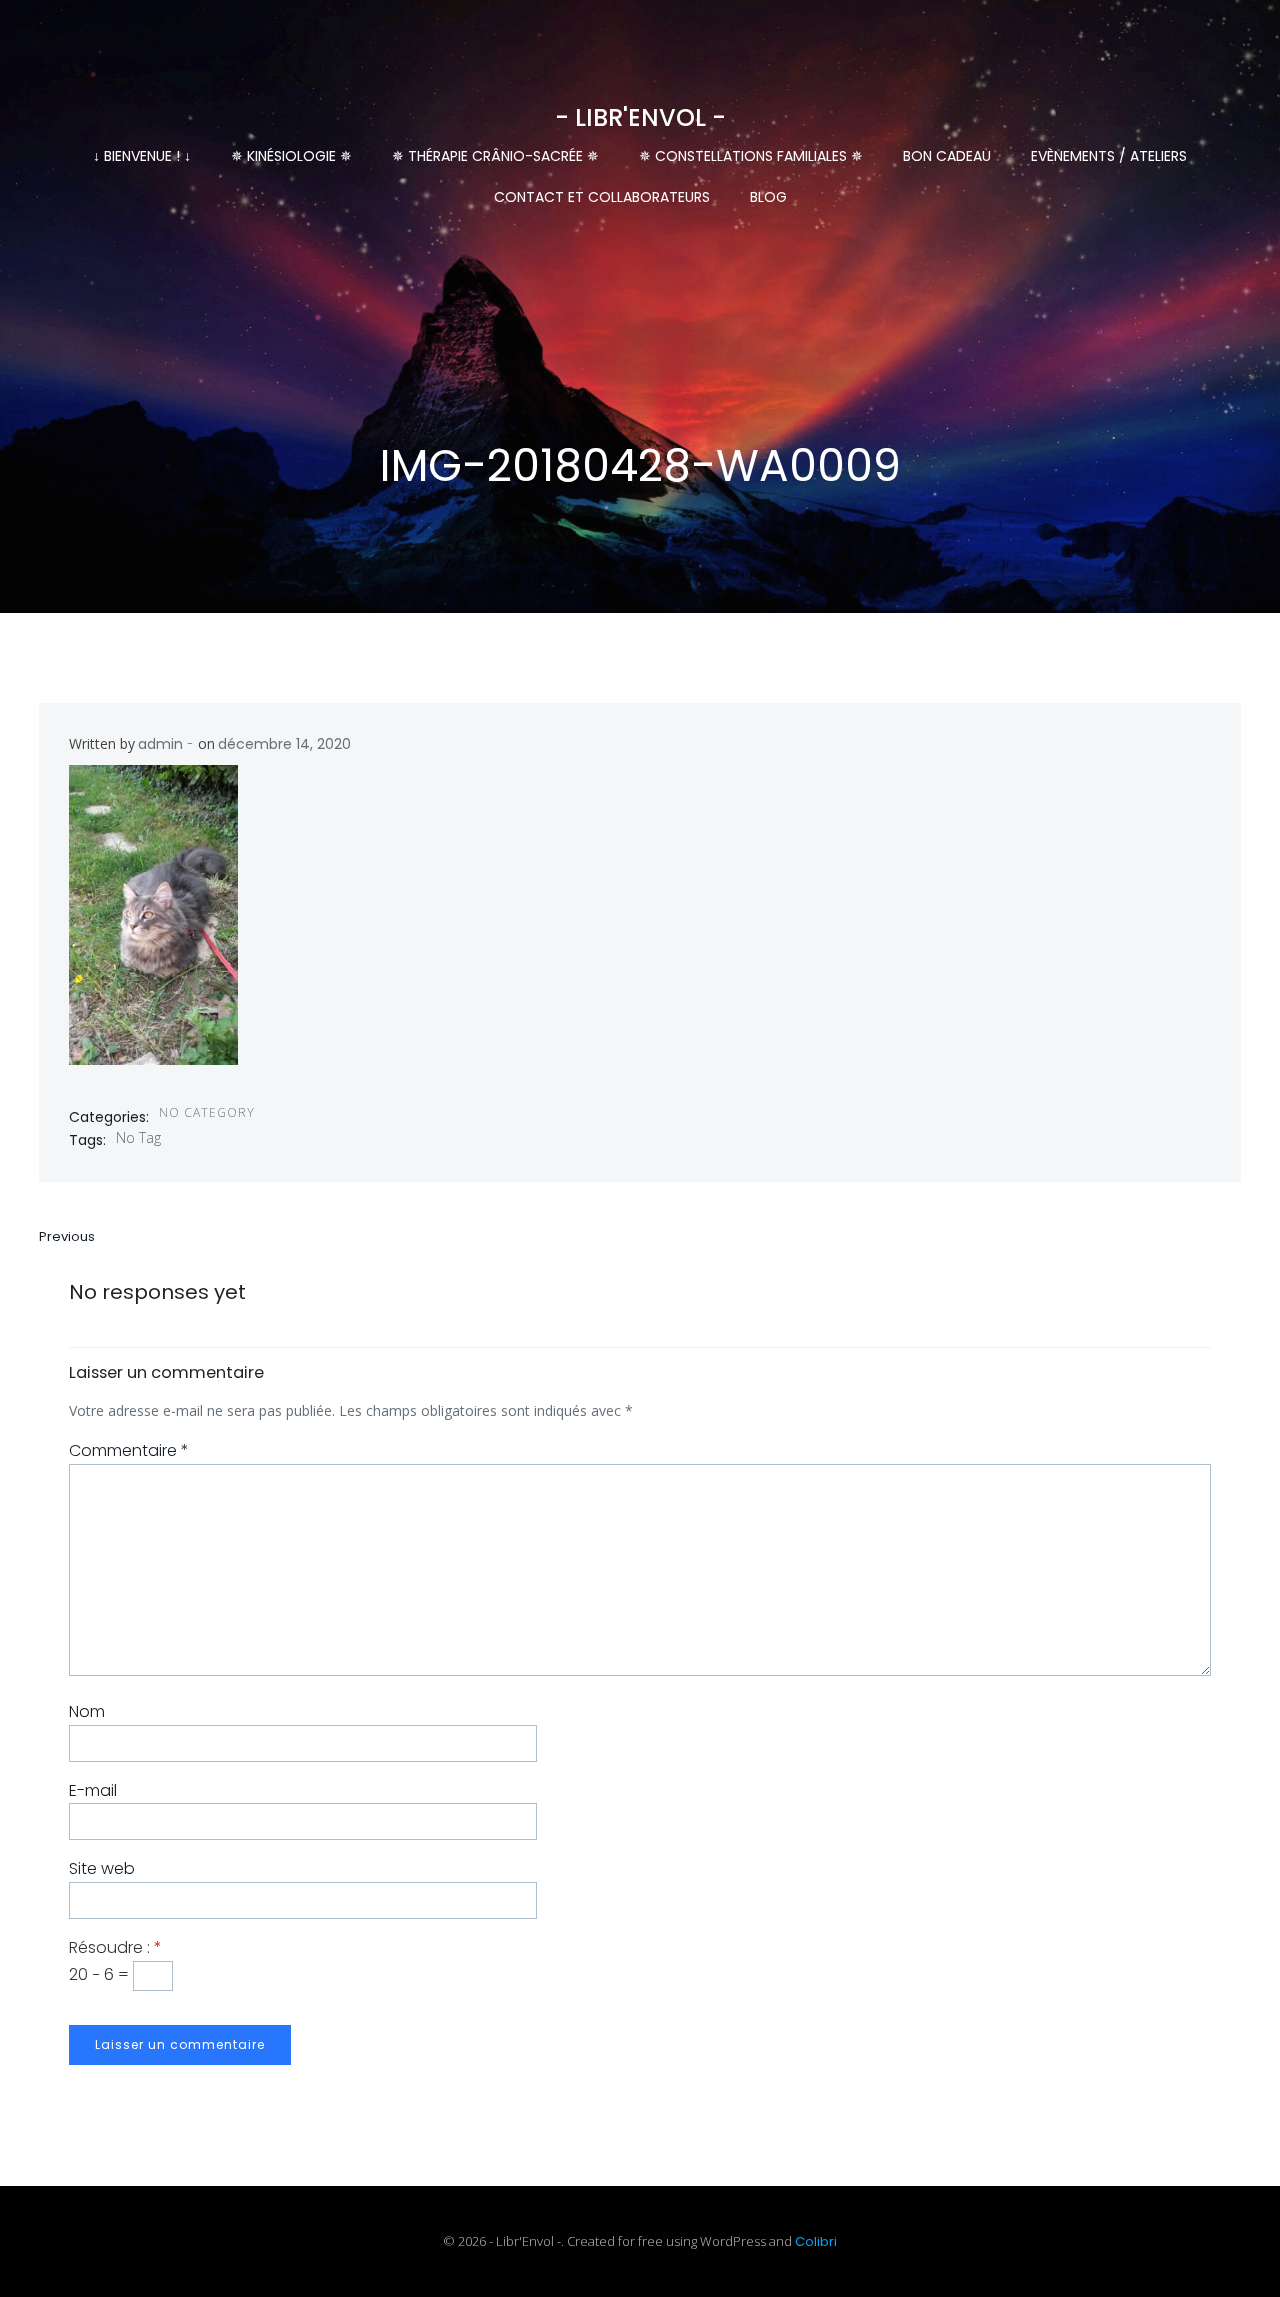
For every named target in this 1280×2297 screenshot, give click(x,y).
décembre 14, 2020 (284, 744)
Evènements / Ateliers (1109, 156)
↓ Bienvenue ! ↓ (142, 156)
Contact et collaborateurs (602, 197)
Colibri (816, 2241)
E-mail (93, 1790)
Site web (102, 1868)
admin (160, 744)
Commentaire (129, 1450)
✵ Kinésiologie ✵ (291, 156)
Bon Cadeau (947, 156)
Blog (768, 197)
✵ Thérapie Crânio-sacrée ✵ (495, 156)
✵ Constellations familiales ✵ (751, 156)
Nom (87, 1711)
